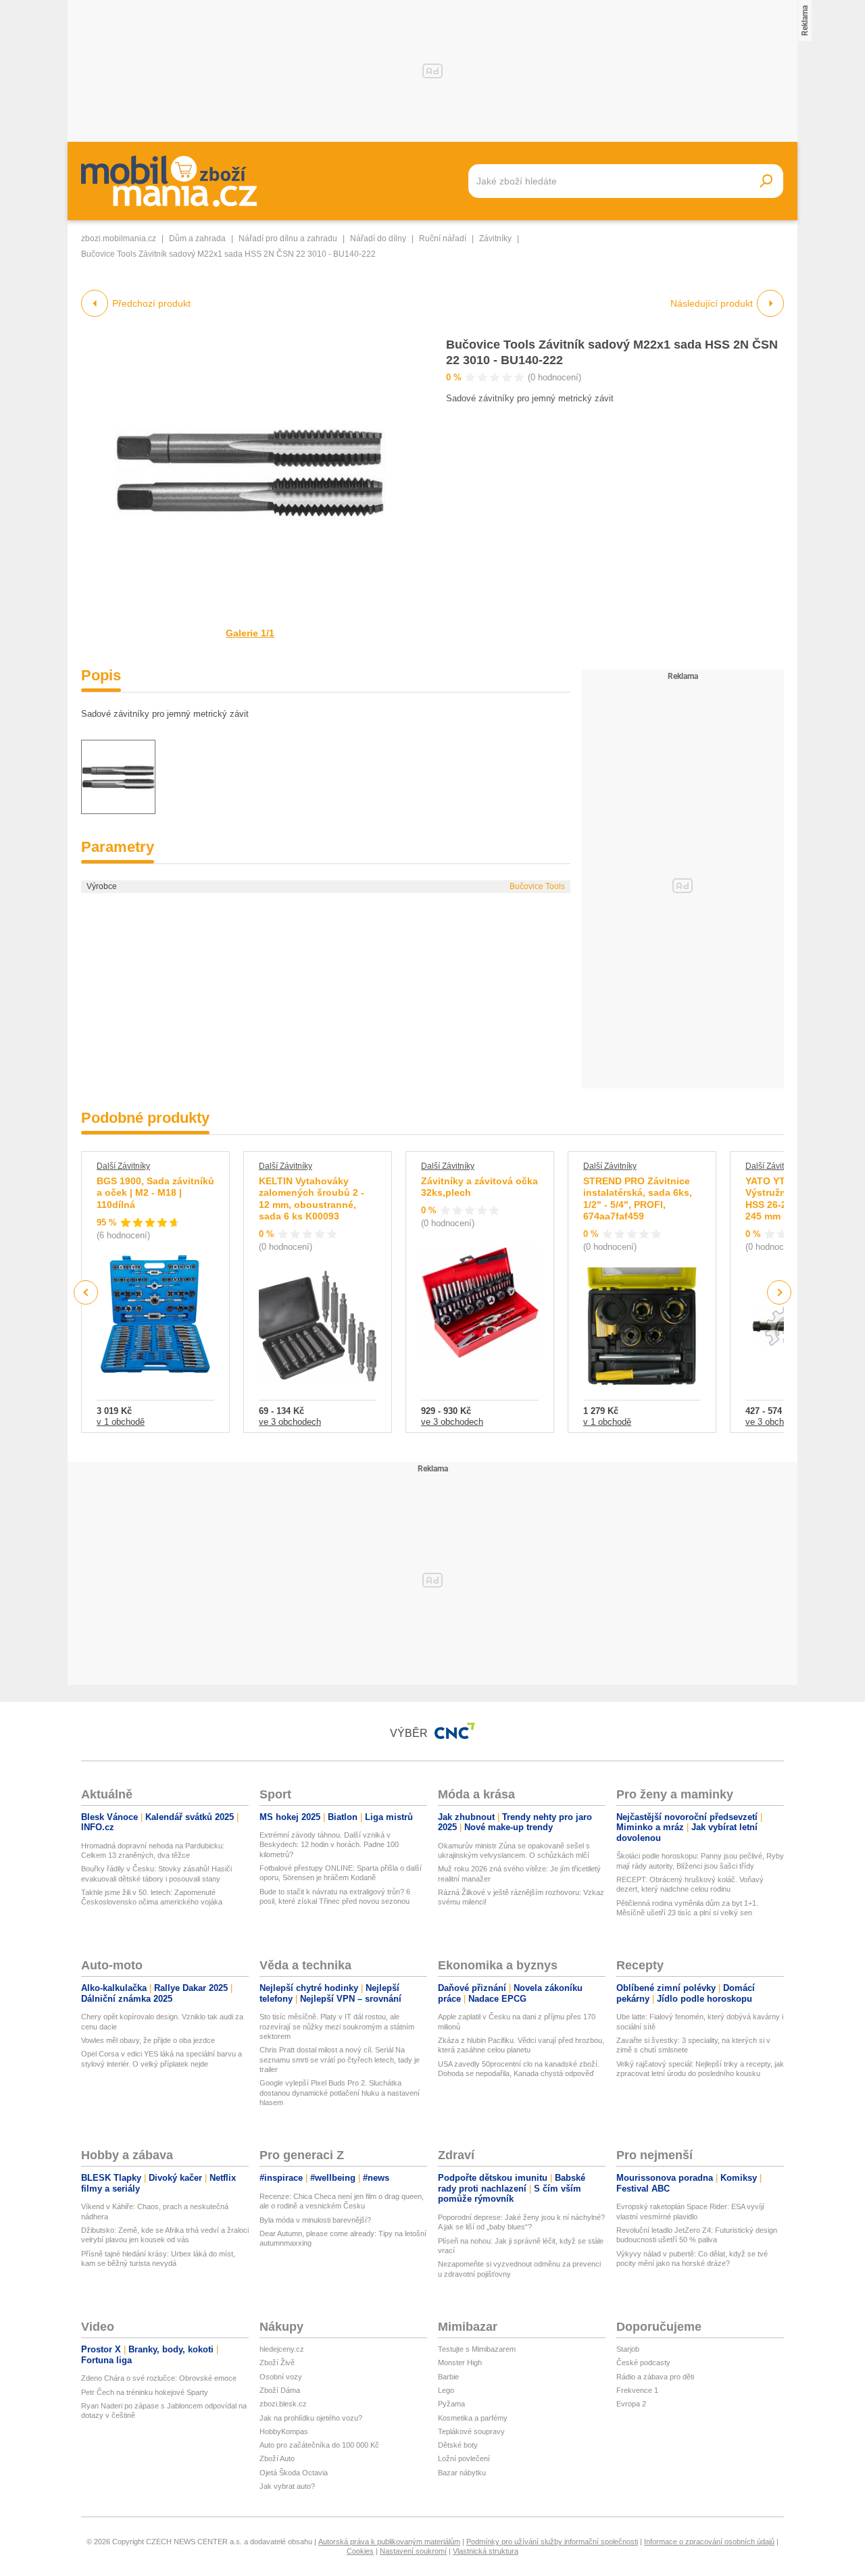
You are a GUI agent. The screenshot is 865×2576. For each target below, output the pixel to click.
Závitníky (495, 238)
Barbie (448, 2377)
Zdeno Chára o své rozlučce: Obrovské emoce (159, 2378)
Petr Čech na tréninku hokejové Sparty (145, 2392)
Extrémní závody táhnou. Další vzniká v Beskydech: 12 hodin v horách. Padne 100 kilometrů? (329, 1845)
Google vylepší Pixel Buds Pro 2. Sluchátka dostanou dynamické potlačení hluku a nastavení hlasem (340, 2093)
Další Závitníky (123, 1166)
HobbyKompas (284, 2431)
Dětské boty (458, 2445)
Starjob (628, 2349)
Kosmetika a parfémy (473, 2418)
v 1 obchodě (121, 1422)
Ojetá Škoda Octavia (294, 2473)
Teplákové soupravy (471, 2431)
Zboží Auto (277, 2458)
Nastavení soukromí (413, 2551)
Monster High (460, 2363)
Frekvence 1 (637, 2390)
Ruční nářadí (443, 238)
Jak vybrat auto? (287, 2486)
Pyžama (451, 2404)
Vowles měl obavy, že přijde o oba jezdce (148, 2040)
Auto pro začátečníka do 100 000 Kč (319, 2445)
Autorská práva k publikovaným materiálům (389, 2542)
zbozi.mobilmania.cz (119, 238)
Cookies (360, 2551)
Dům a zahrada (197, 238)
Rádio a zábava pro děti (655, 2377)
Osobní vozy (281, 2377)
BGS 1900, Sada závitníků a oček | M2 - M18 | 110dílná (155, 1193)
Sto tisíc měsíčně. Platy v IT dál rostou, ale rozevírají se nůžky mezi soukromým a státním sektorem (337, 2026)
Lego (446, 2390)
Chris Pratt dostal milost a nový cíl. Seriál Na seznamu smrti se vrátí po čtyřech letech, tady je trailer (340, 2060)
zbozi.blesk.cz (283, 2404)
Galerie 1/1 (250, 633)
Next (780, 1293)
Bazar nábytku (462, 2473)
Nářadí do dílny (378, 238)
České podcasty (643, 2363)
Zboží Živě (277, 2363)
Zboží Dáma (280, 2390)
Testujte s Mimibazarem (477, 2349)
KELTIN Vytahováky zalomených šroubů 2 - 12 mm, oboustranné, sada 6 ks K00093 (312, 1199)
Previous (86, 1292)
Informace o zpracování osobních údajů (709, 2542)
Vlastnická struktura (486, 2551)
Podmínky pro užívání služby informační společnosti (552, 2542)
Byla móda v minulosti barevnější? (315, 2220)
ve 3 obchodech (290, 1422)
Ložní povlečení (464, 2458)
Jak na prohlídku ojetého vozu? (311, 2418)
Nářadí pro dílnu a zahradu (288, 238)
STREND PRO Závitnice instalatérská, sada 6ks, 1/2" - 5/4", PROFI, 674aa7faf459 (638, 1199)
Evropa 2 (631, 2404)
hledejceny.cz (282, 2349)
